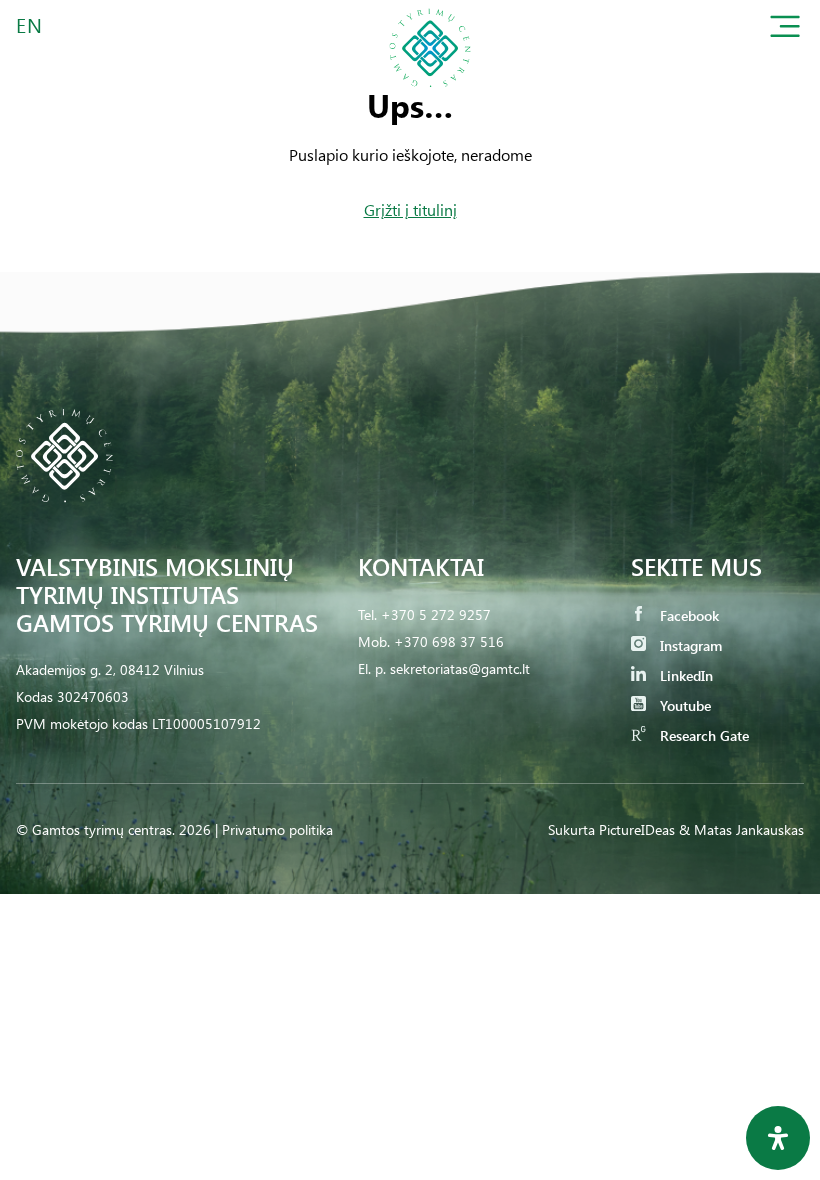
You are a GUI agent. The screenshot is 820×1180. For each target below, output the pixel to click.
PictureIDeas (637, 829)
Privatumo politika (277, 829)
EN (30, 24)
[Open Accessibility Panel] (778, 1138)
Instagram (689, 645)
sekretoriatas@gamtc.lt (460, 668)
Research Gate (702, 735)
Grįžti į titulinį (410, 209)
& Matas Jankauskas (741, 829)
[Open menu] (785, 30)
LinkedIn (684, 675)
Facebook (687, 615)
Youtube (683, 705)
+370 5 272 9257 (436, 614)
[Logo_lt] (430, 93)
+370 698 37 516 (449, 641)
